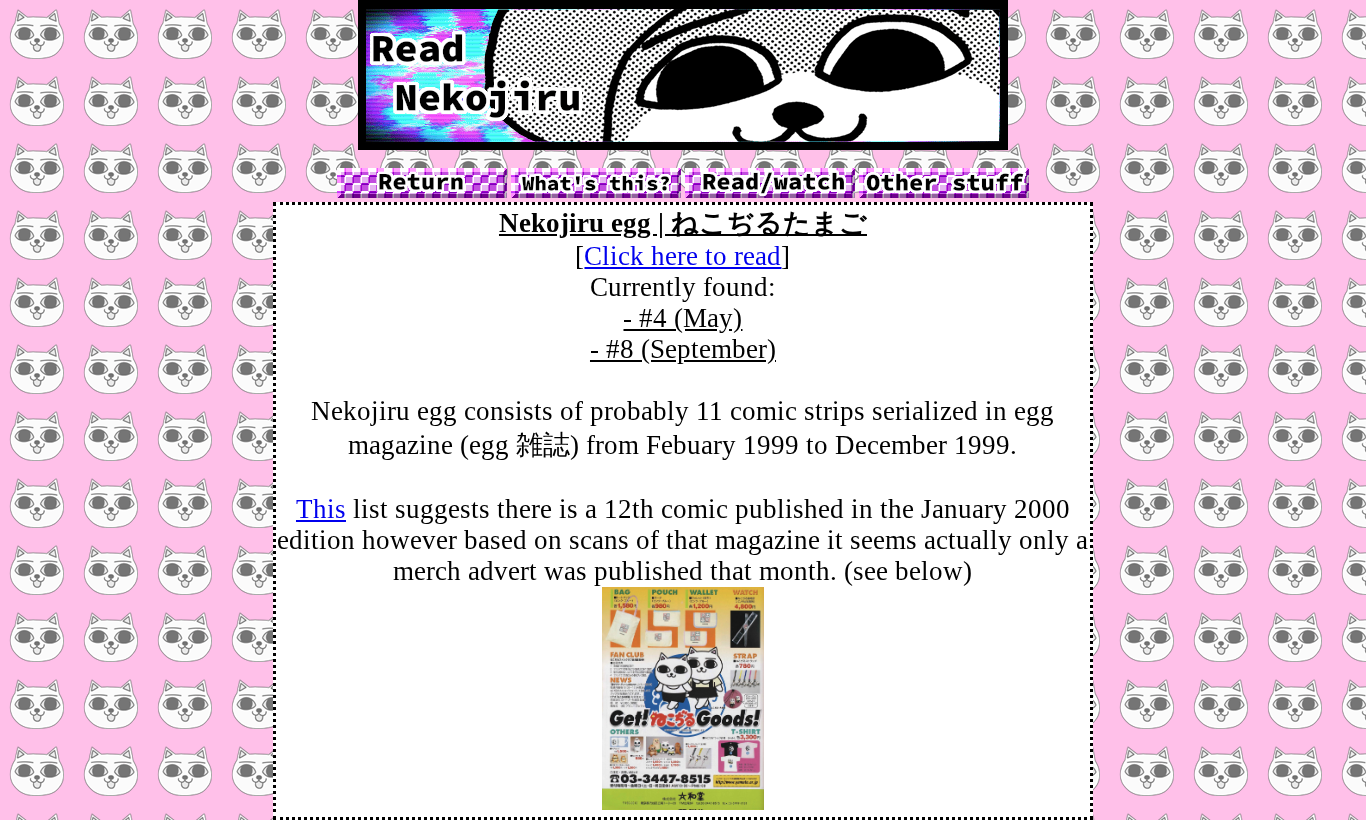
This (321, 509)
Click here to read (682, 256)
